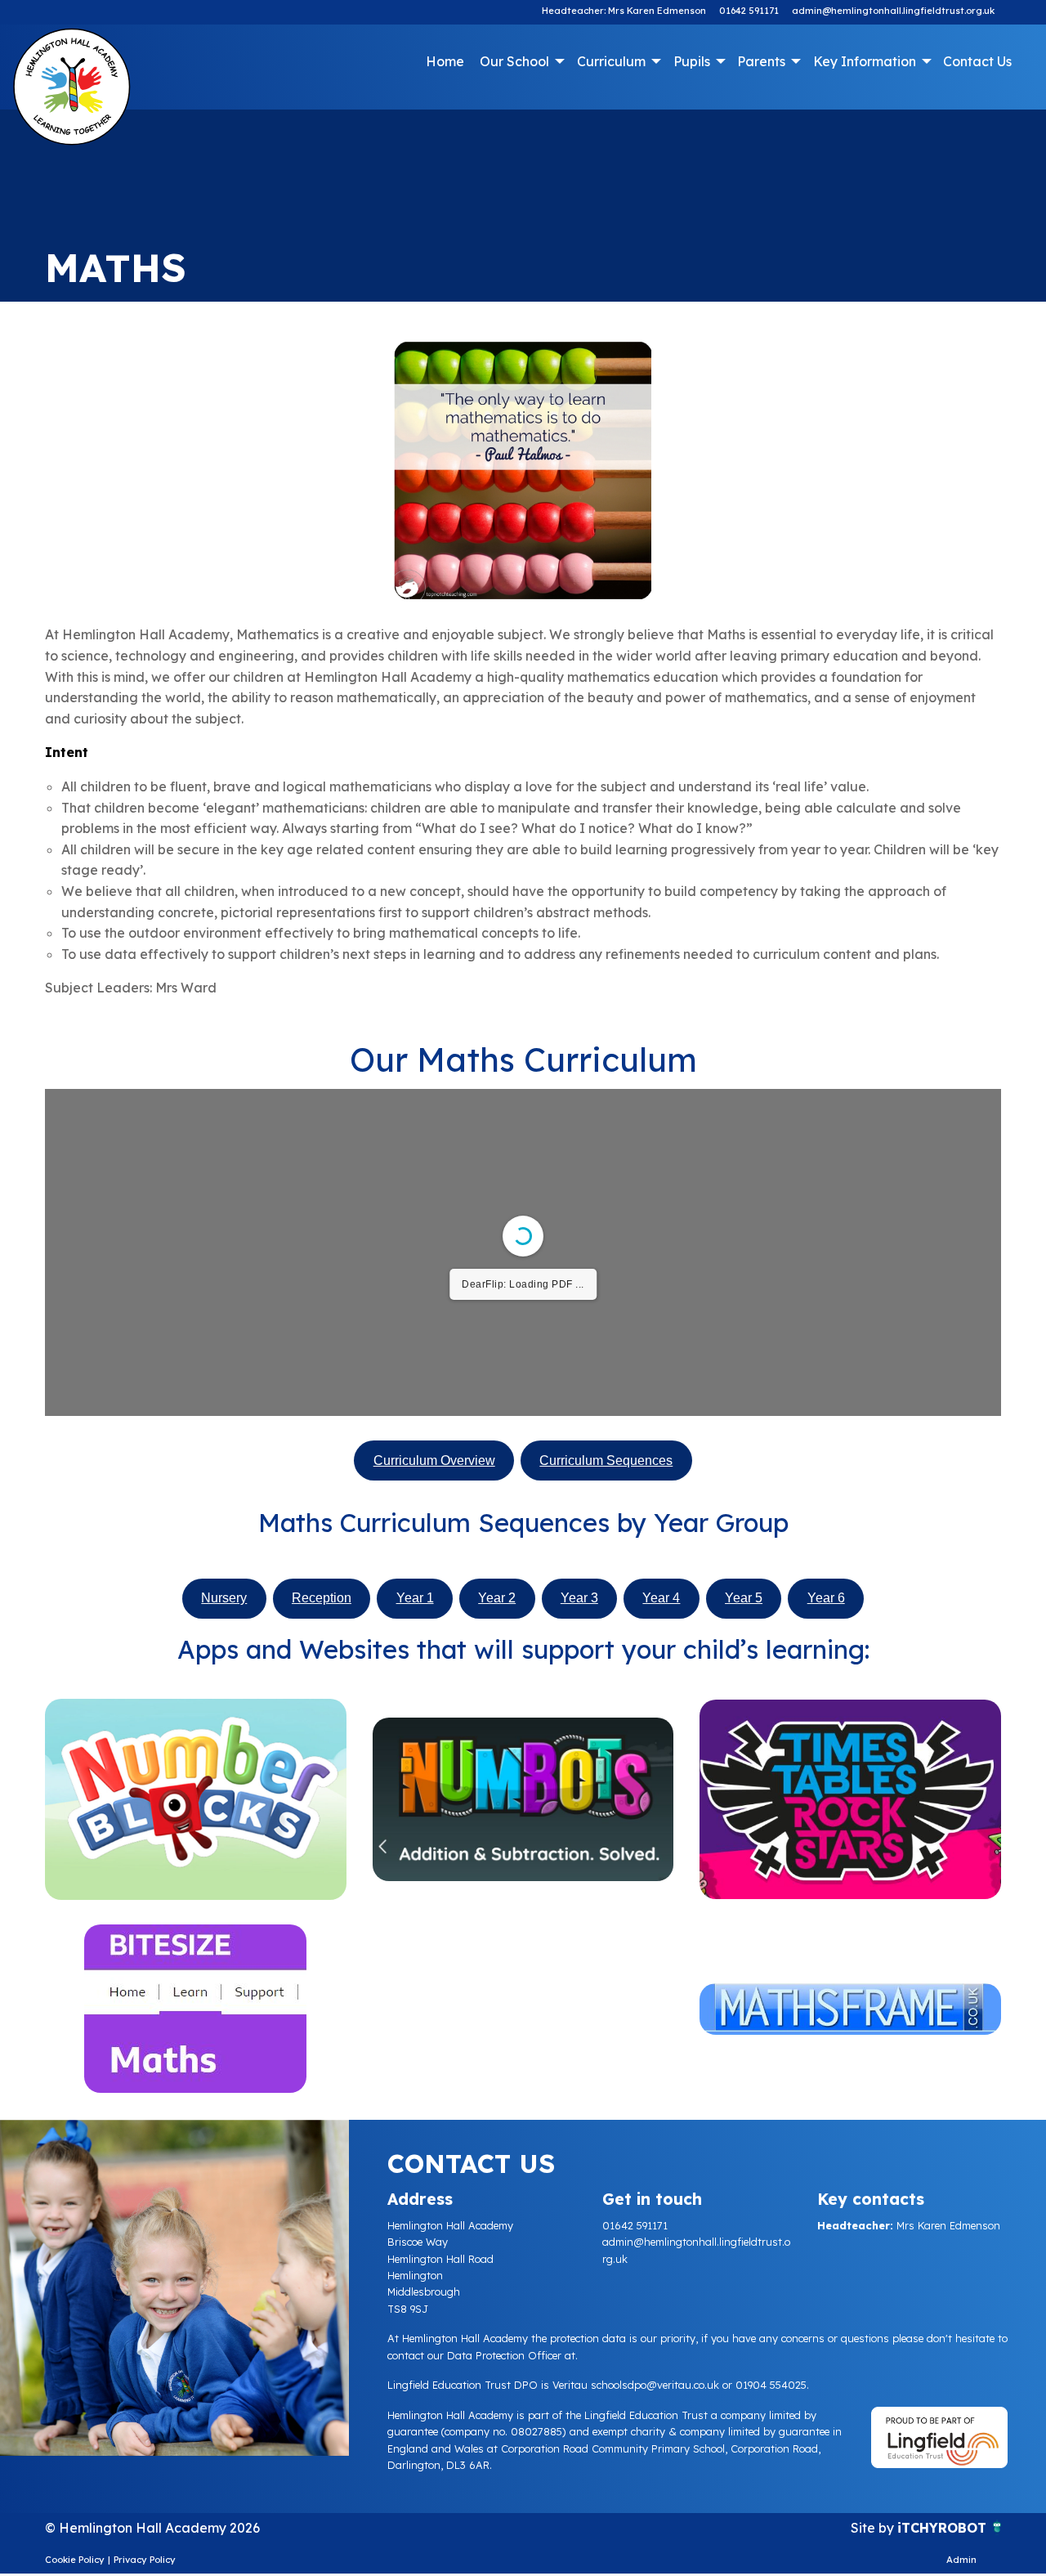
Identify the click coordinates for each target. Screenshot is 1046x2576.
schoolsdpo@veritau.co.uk (655, 2385)
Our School (514, 61)
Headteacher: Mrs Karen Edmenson (624, 11)
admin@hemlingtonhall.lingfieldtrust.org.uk (893, 11)
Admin (961, 2560)
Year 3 (579, 1598)
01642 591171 (749, 11)
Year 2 (497, 1598)
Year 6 (826, 1598)
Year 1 (415, 1598)
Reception (322, 1598)
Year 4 (661, 1598)
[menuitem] (445, 61)
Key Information (865, 61)
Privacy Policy (145, 2560)
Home (445, 61)
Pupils (692, 61)
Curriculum (611, 61)
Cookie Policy (75, 2560)
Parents (761, 61)
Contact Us (977, 61)
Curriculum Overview (434, 1460)
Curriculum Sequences (606, 1460)
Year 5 (744, 1598)
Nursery (224, 1598)
